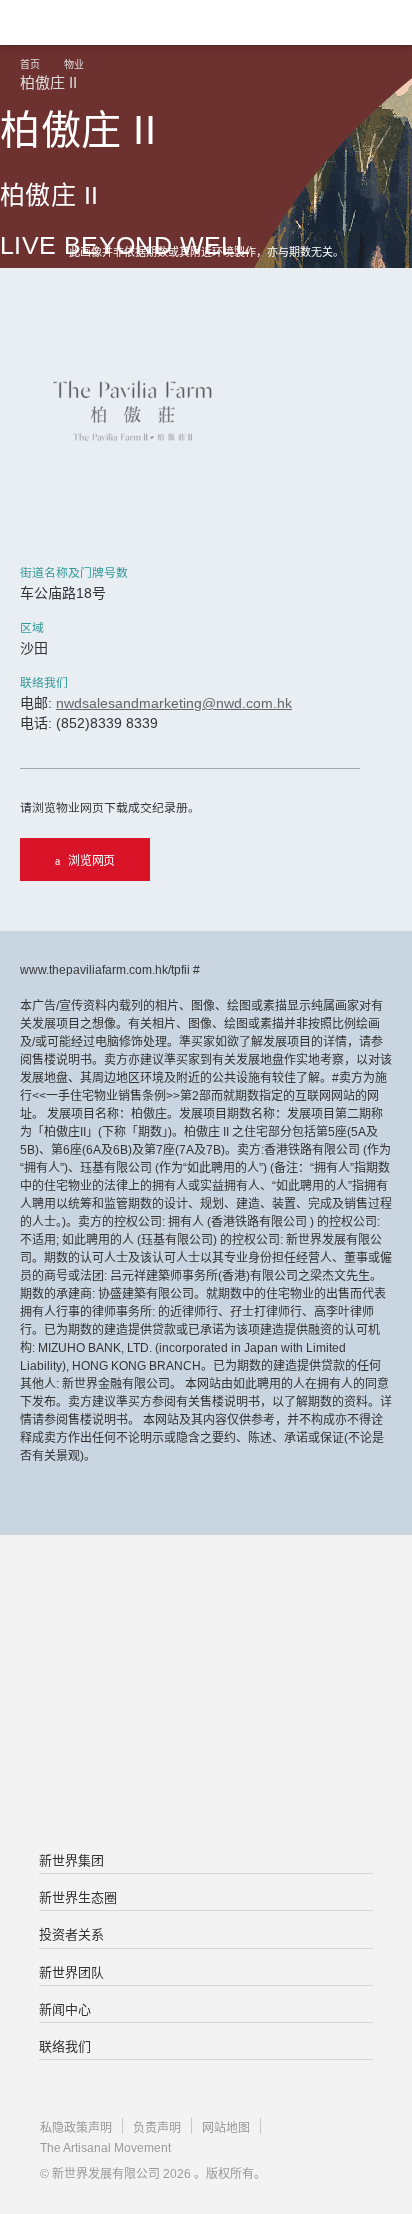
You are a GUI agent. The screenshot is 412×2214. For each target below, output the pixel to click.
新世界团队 (71, 1972)
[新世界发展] (115, 22)
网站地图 (226, 2128)
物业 (74, 64)
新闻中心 (65, 2009)
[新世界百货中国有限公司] (205, 1775)
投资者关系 (71, 1934)
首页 (30, 64)
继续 (206, 337)
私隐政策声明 (76, 2128)
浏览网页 (91, 861)
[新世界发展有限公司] (205, 1615)
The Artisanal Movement (105, 2148)
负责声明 (157, 2128)
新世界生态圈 (78, 1897)
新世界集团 (71, 1860)
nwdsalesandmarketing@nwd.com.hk (174, 703)
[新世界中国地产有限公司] (205, 1695)
